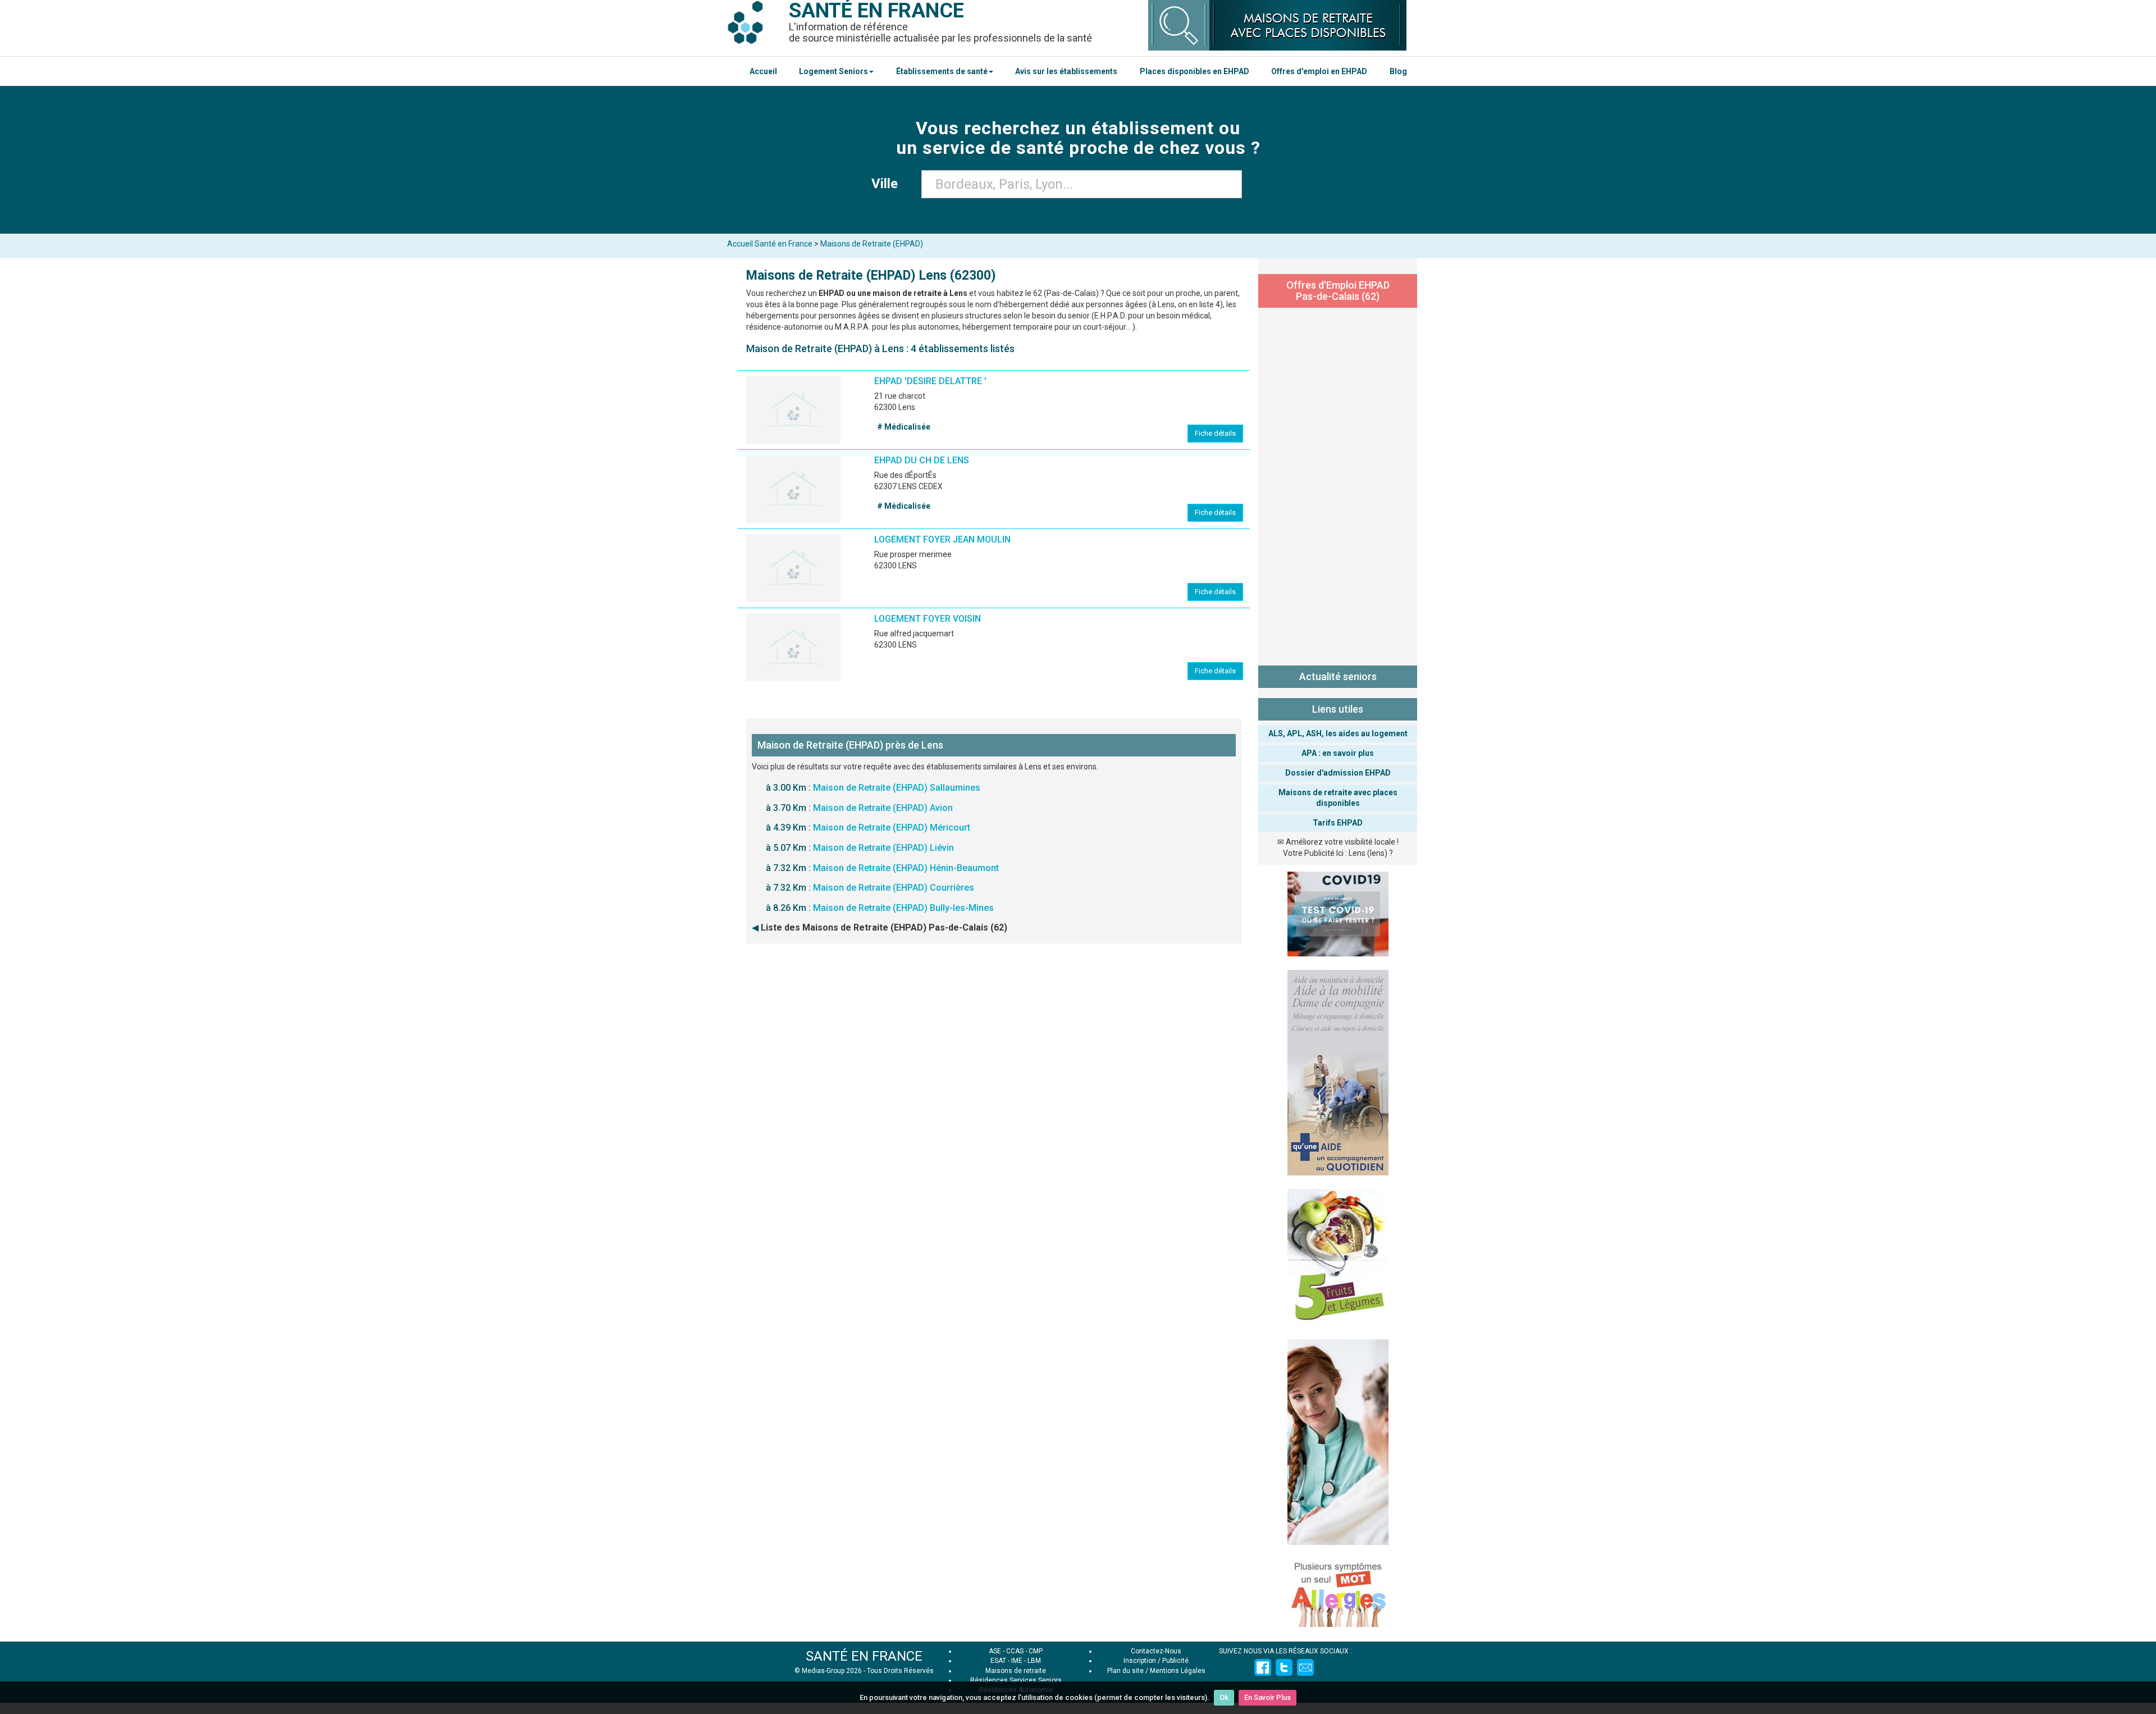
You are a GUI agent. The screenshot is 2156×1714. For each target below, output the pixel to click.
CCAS (1015, 1651)
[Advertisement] (1338, 484)
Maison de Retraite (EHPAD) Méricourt (892, 828)
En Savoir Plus (1267, 1697)
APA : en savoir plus (1338, 753)
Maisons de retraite (1016, 1671)
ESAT (998, 1661)
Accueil (763, 71)
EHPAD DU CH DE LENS (922, 460)
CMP (1036, 1651)
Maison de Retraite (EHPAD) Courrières (894, 888)
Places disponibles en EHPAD (1195, 71)
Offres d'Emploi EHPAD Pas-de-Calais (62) (1338, 291)
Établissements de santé (942, 71)
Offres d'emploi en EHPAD (1319, 71)
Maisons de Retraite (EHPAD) (872, 244)
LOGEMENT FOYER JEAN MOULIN (942, 539)
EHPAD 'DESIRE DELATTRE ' (930, 381)
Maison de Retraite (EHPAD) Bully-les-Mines (903, 908)
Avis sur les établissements (1066, 71)
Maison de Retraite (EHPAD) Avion (883, 808)
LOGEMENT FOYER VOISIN (928, 619)
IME (1017, 1661)
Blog (1398, 71)
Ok (1224, 1697)
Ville (888, 184)
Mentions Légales (1178, 1671)
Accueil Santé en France (770, 244)
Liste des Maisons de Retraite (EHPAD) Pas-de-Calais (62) (884, 927)
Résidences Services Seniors (1016, 1680)
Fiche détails (1215, 433)
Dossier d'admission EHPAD (1338, 773)
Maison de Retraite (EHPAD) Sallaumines (897, 788)
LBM (1034, 1661)
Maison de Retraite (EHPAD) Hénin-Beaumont (906, 868)
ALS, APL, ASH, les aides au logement (1338, 733)
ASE (995, 1651)
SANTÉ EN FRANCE (864, 1656)
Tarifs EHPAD (1338, 823)
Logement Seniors (833, 71)
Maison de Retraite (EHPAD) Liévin (883, 848)
